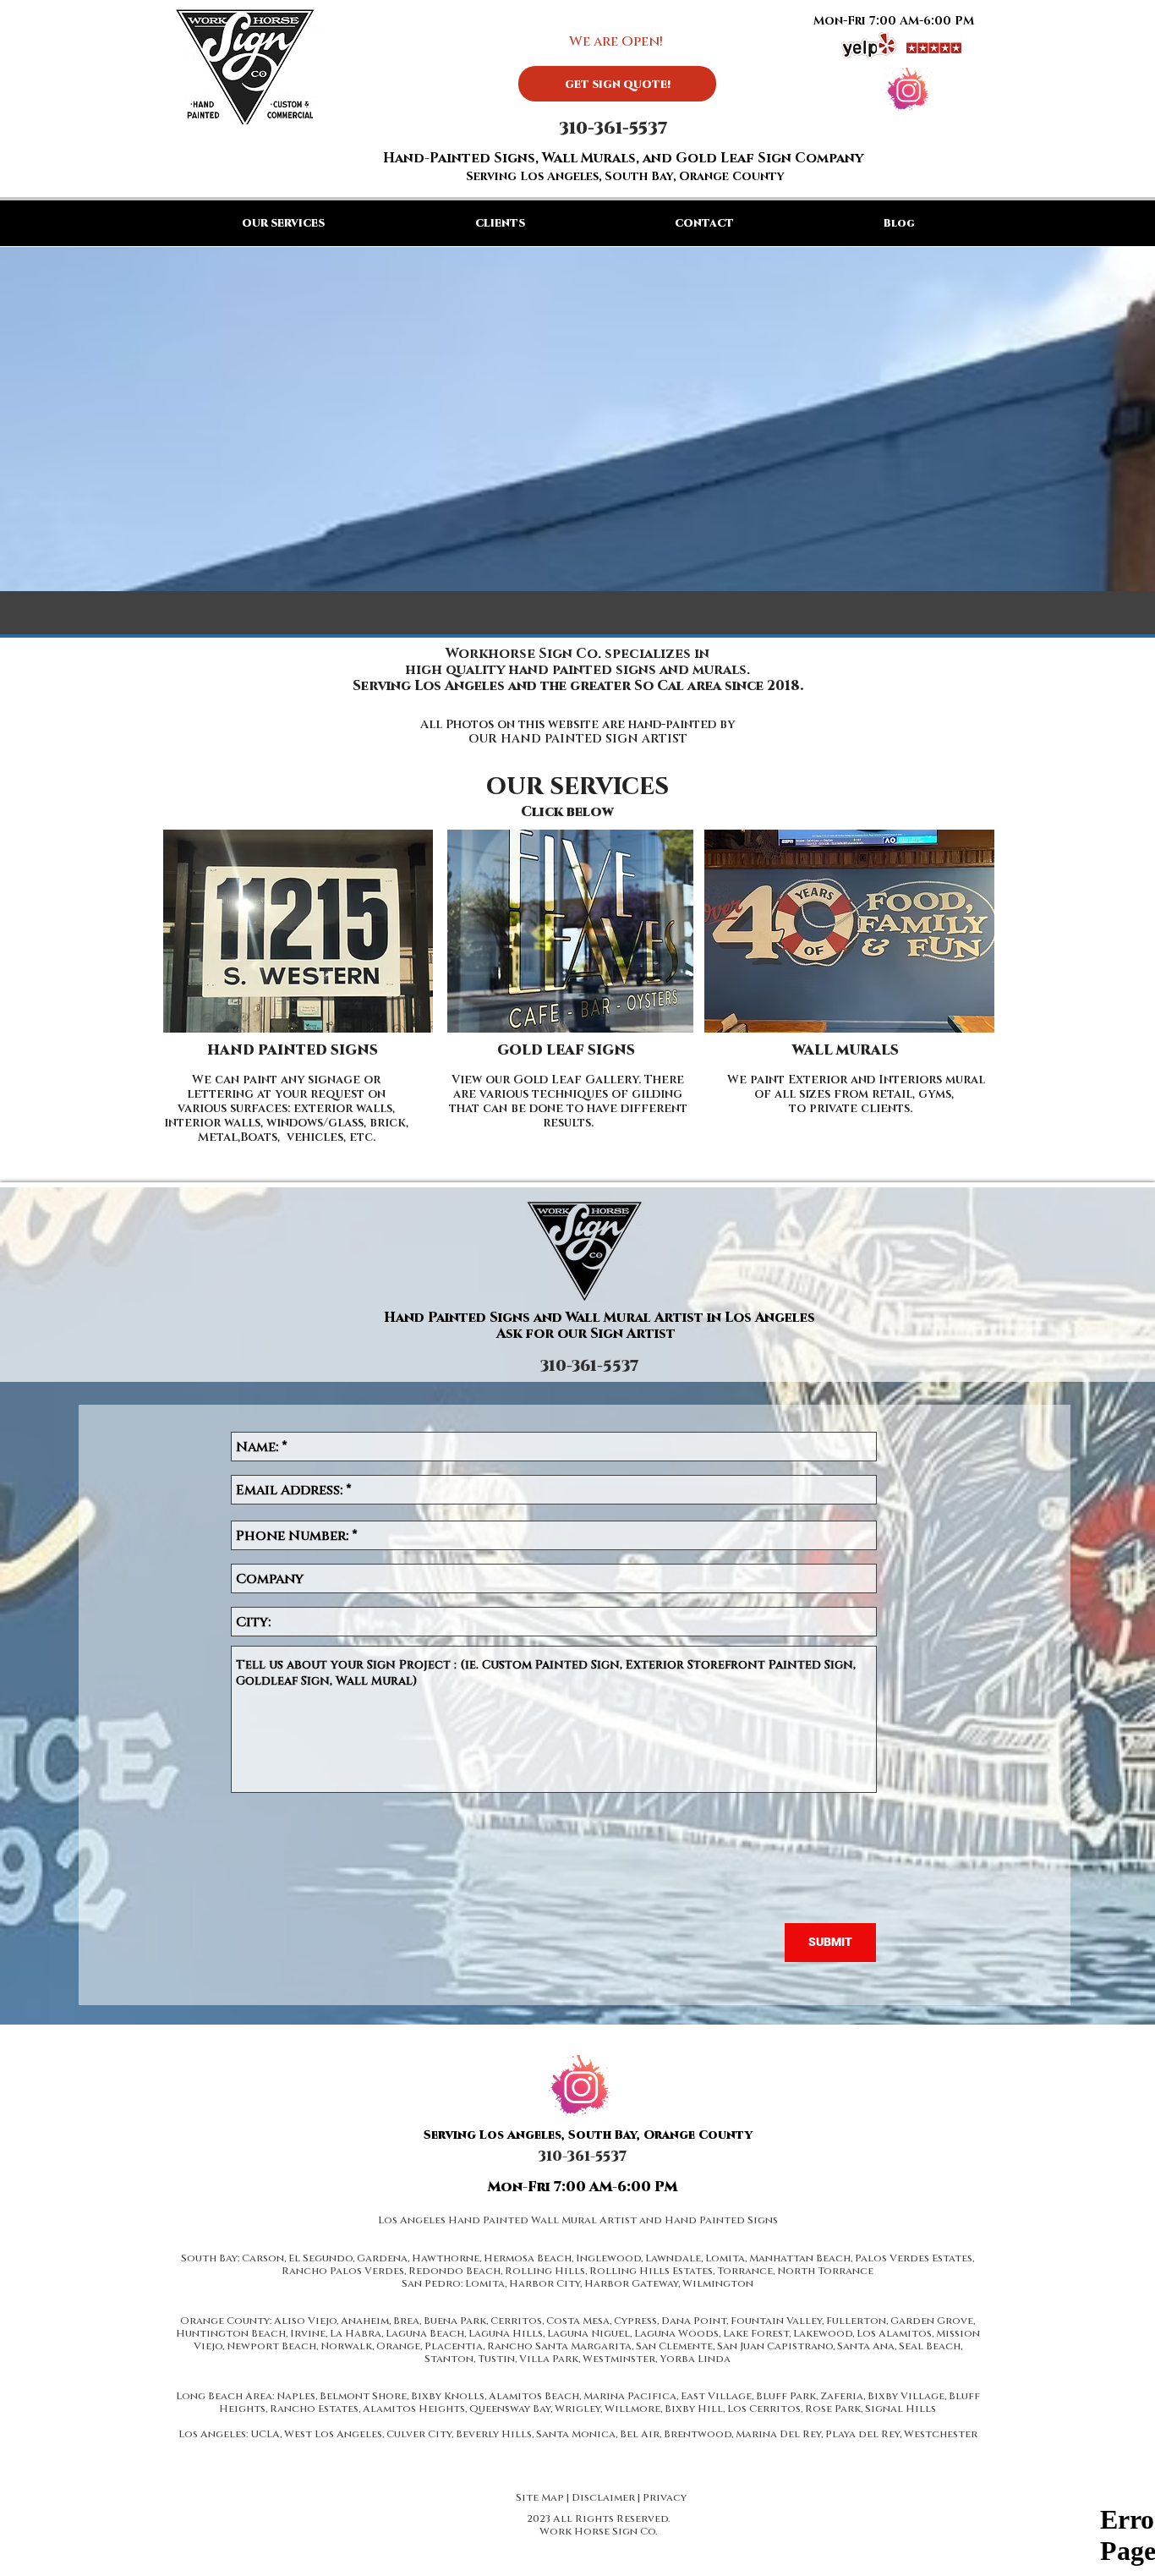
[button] (500, 223)
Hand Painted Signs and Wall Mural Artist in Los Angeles (599, 1316)
